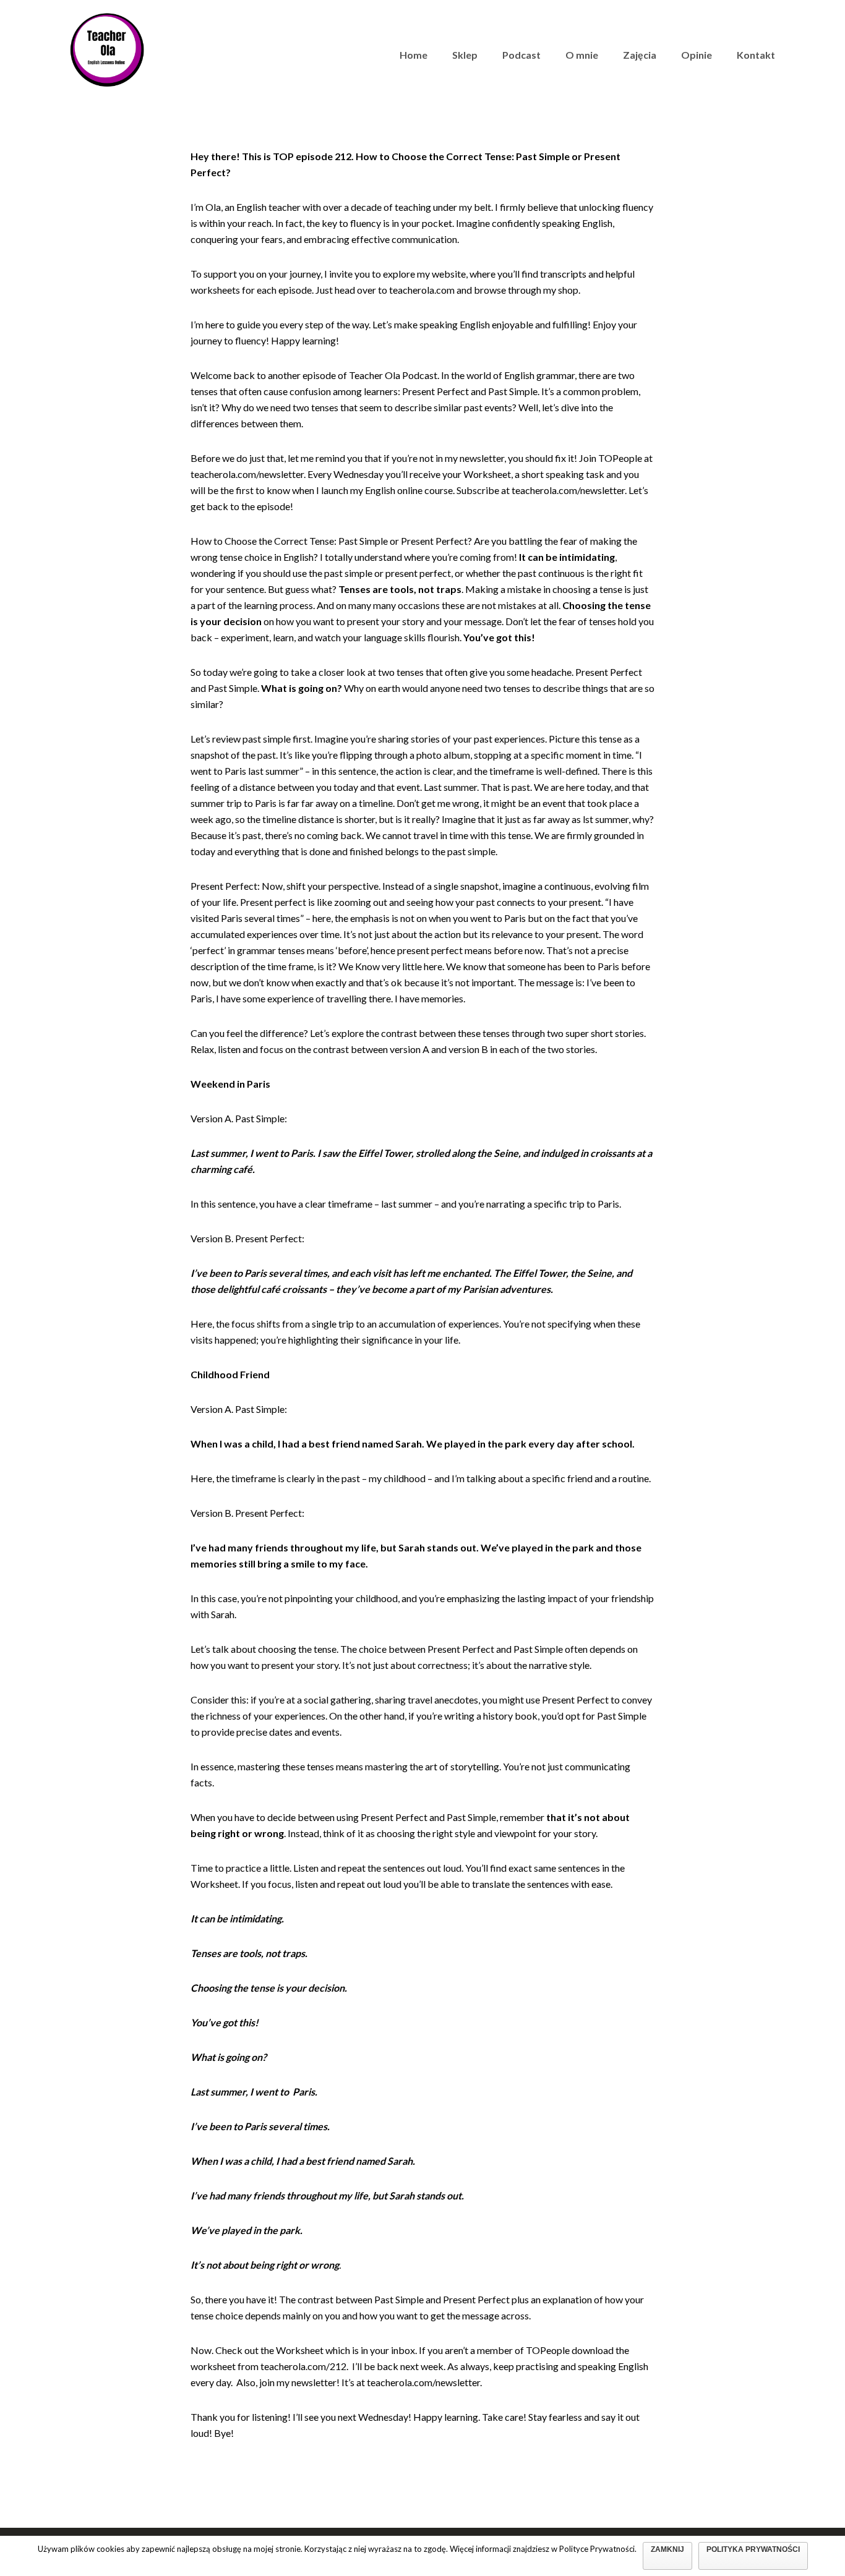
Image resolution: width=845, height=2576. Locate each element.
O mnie (582, 55)
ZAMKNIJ (667, 2549)
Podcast (521, 55)
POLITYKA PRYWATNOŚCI (753, 2549)
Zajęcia (640, 55)
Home (414, 55)
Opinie (697, 55)
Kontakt (756, 55)
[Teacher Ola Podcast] (107, 48)
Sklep (465, 55)
